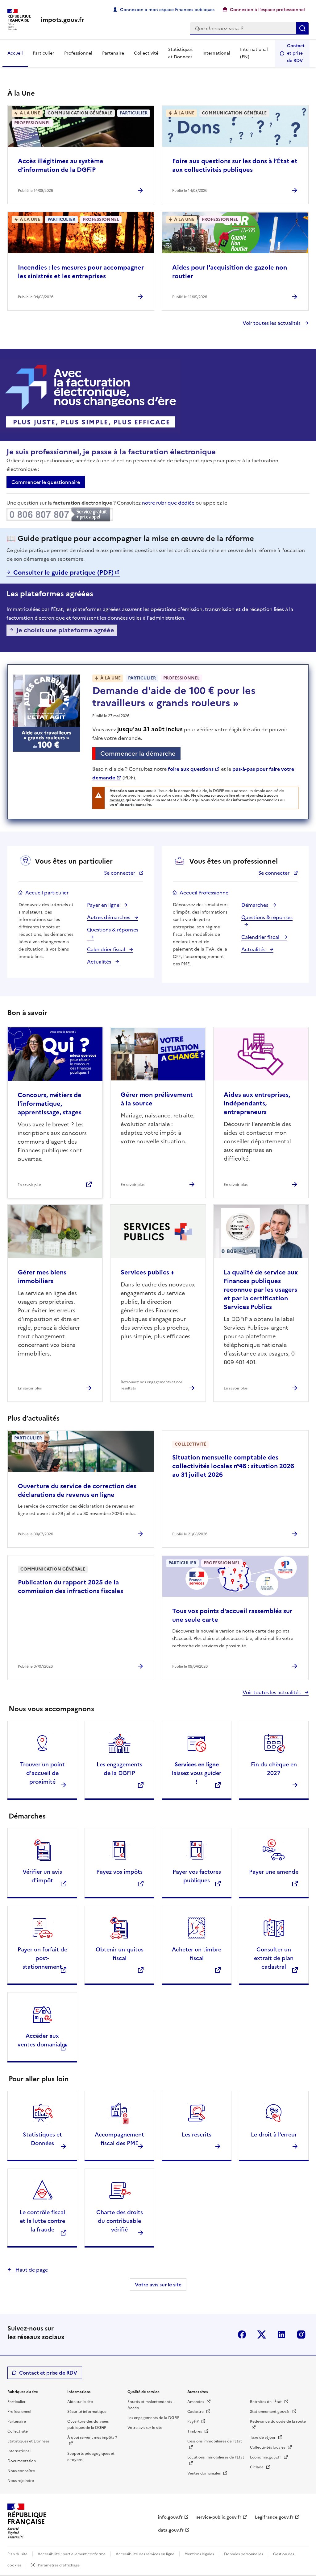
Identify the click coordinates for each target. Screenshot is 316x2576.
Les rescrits (197, 2134)
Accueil (15, 53)
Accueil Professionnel (205, 893)
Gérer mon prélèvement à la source (157, 1099)
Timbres (195, 2431)
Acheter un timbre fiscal (197, 1954)
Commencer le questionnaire (46, 482)
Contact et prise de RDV (296, 53)
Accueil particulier (47, 893)
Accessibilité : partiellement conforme (72, 2554)
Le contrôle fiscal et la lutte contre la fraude (42, 2221)
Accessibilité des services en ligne (145, 2554)
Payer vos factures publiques (197, 1876)
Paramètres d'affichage (59, 2565)
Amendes (196, 2402)
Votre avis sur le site (158, 2285)
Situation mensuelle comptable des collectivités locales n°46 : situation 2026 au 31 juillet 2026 (233, 1466)
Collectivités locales (268, 2447)
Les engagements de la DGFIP (119, 1769)
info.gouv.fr (170, 2517)
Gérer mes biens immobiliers (42, 1277)
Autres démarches (109, 917)
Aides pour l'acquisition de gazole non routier (230, 272)
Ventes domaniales (204, 2473)
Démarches (255, 905)
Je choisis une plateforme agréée (65, 630)
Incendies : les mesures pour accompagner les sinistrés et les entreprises (81, 272)
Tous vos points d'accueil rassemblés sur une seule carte (232, 1615)
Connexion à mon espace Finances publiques (167, 10)
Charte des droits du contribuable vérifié (120, 2221)
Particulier (44, 53)
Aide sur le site (80, 2402)
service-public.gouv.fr (219, 2517)
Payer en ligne (104, 905)
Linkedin (281, 2334)
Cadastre (196, 2412)
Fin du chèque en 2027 (274, 1769)
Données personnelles (243, 2554)
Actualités (100, 962)
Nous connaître (21, 2471)
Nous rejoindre (21, 2481)
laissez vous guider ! (197, 1773)
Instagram (301, 2334)
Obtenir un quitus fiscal (120, 1954)
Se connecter (120, 873)
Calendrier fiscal (107, 949)
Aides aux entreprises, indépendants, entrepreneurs (257, 1103)
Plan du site (17, 2554)
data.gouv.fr (171, 2530)
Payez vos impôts (119, 1872)
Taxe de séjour (263, 2438)
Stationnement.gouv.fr (270, 2412)
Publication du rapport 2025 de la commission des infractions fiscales (71, 1587)
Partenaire (113, 53)
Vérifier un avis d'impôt (42, 1876)
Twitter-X (262, 2334)
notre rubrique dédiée (168, 503)
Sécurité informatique (87, 2412)
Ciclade (257, 2467)
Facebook (242, 2334)
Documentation (22, 2461)
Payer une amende (274, 1872)
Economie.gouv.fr (266, 2457)
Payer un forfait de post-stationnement (42, 1958)
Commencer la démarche (140, 754)
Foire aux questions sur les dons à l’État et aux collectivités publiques (235, 165)
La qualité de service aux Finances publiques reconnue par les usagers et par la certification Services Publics (261, 1290)
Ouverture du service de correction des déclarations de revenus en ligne (77, 1490)
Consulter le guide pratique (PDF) (63, 572)
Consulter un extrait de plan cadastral (274, 1958)
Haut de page (31, 2270)
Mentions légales (199, 2554)
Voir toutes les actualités (272, 323)
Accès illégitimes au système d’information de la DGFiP (61, 165)
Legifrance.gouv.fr (274, 2517)
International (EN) (254, 53)
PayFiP (193, 2421)
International (216, 53)
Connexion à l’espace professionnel (267, 10)
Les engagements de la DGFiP (153, 2418)
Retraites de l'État (266, 2402)
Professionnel (78, 53)
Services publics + (148, 1272)
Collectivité (146, 53)
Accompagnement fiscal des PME (119, 2139)
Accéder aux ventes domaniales (42, 2040)
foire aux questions (191, 769)
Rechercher (302, 28)
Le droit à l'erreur (274, 2134)
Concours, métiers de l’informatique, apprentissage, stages (50, 1104)
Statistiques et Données (180, 53)
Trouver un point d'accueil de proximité (42, 1773)
